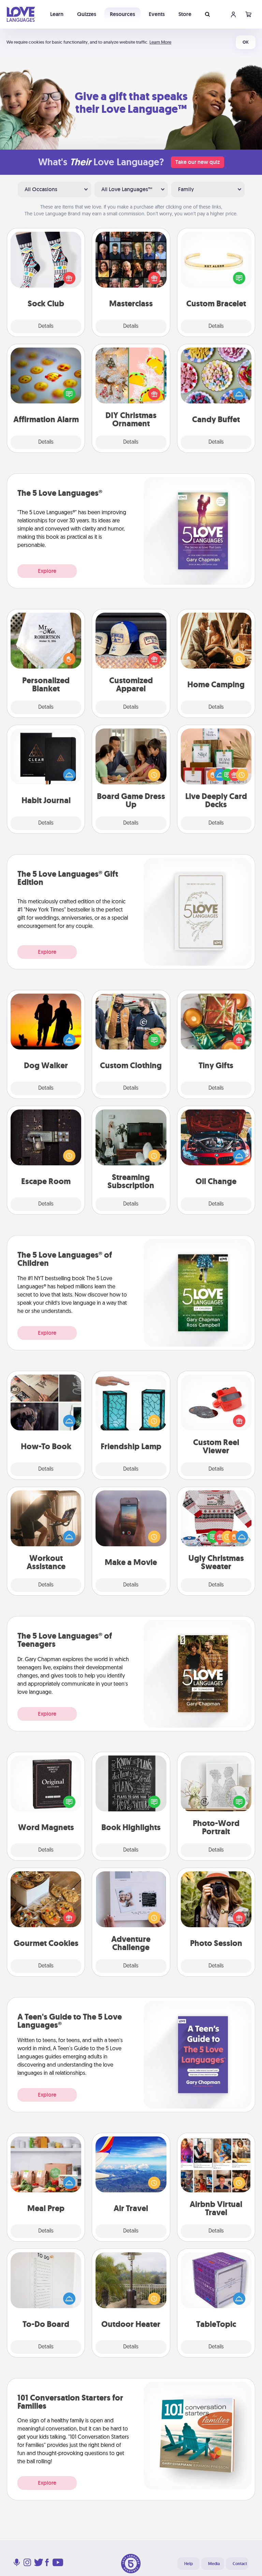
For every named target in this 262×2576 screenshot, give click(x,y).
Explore (47, 571)
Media (214, 2564)
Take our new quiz (198, 162)
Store (185, 14)
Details (46, 326)
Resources (122, 14)
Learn (57, 14)
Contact (240, 2564)
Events (157, 14)
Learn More (160, 42)
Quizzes (87, 14)
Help (188, 2564)
